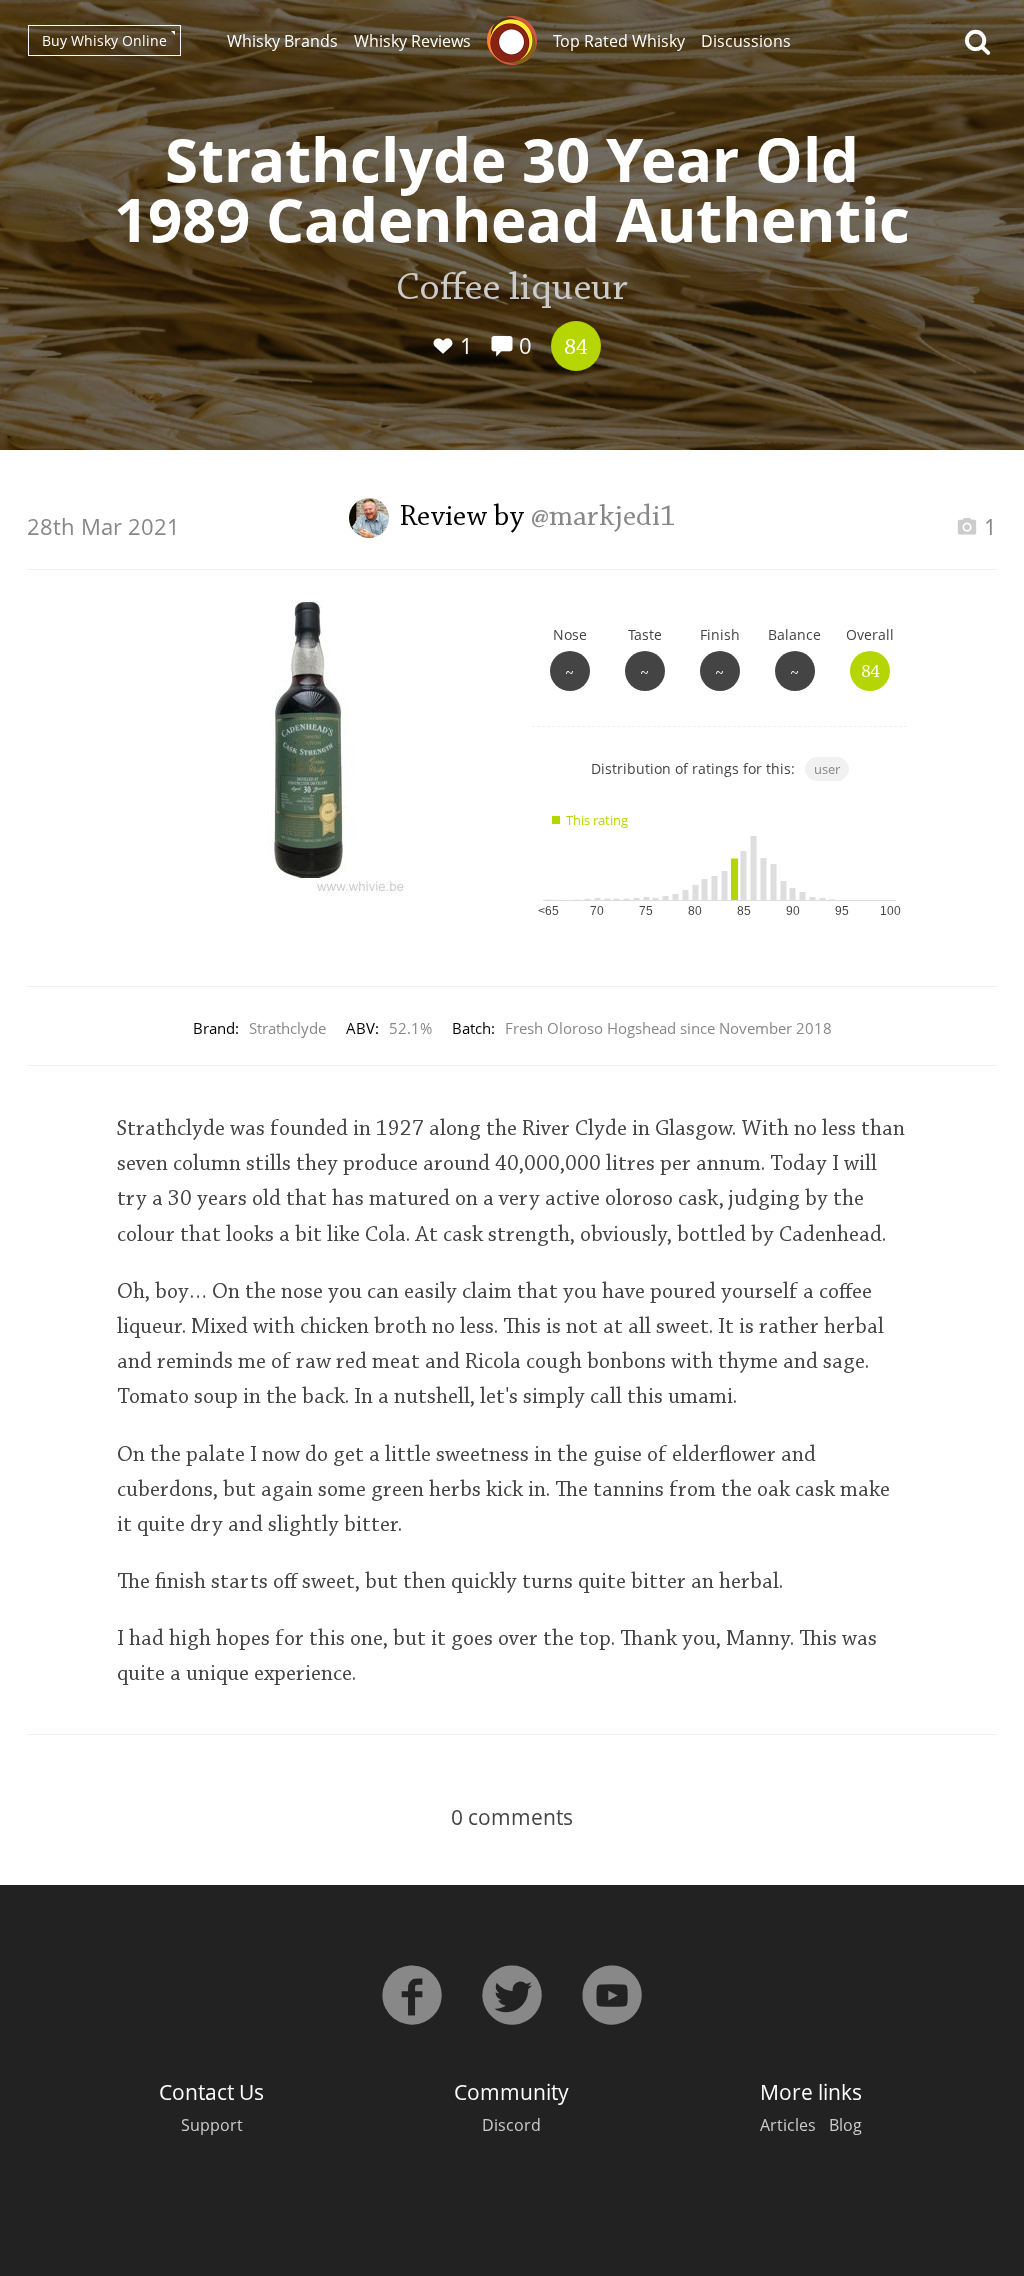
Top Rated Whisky (619, 41)
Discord (511, 2125)
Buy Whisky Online (104, 40)
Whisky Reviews (412, 41)
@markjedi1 (603, 518)
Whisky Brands (282, 41)
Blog (845, 2125)
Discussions (746, 41)
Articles (788, 2125)
